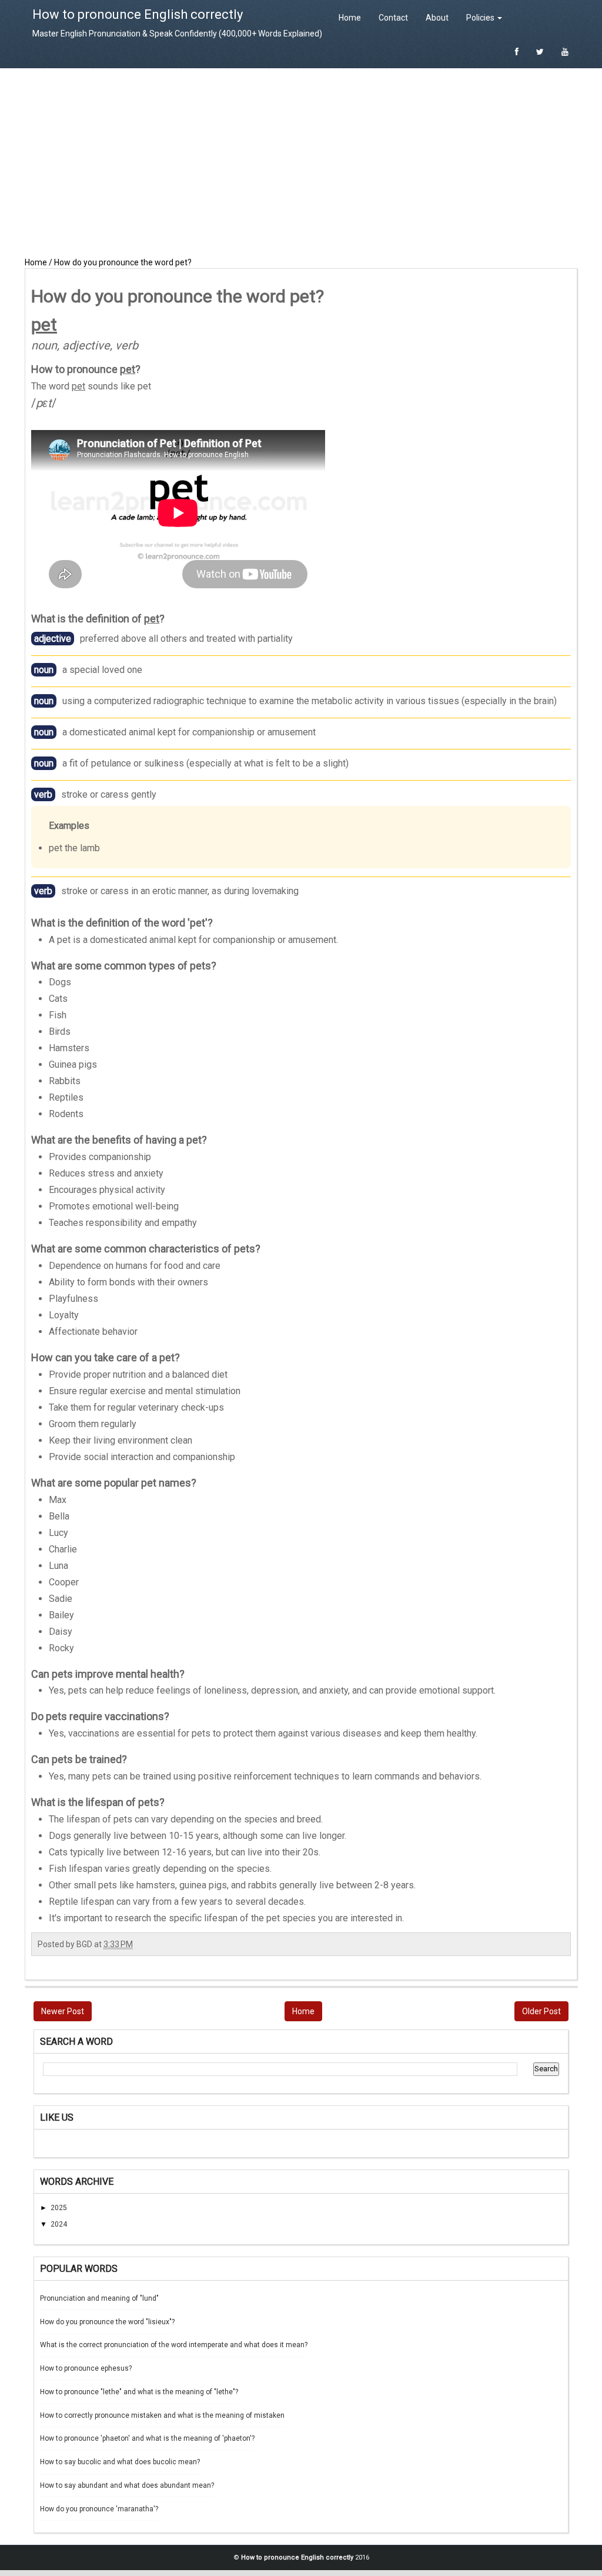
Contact (393, 18)
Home (350, 18)
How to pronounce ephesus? (86, 2368)
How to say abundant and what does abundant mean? (127, 2485)
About (437, 18)
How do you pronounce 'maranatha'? (99, 2509)
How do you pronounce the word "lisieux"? (107, 2322)
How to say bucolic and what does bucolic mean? (120, 2462)
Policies (481, 18)
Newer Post (63, 2011)
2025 (59, 2208)
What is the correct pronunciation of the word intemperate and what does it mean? (174, 2345)
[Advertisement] (301, 162)
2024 (59, 2224)
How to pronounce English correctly (138, 14)
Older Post (541, 2011)
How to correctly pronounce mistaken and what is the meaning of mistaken (162, 2415)
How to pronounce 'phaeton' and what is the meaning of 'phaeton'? (147, 2438)
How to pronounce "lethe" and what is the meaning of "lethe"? (139, 2392)
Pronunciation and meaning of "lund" (99, 2298)
